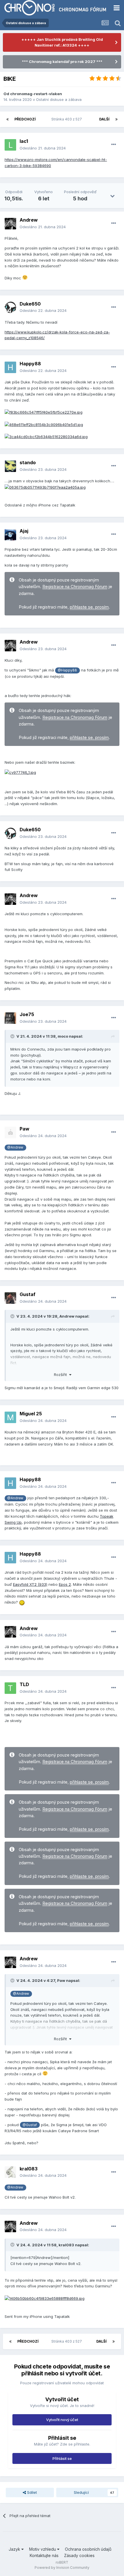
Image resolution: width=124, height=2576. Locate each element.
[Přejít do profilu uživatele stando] (10, 466)
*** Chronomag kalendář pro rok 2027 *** (62, 62)
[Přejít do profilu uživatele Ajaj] (10, 535)
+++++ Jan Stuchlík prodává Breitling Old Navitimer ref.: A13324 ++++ (62, 42)
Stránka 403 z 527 (67, 119)
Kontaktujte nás (44, 2555)
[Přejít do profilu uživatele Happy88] (10, 367)
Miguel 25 (31, 1414)
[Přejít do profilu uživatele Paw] (10, 1132)
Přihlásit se (62, 2458)
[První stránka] (7, 119)
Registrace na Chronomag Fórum (75, 587)
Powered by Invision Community (62, 2568)
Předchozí (25, 119)
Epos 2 (65, 1584)
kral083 (29, 2169)
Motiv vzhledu (43, 2549)
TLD (24, 1684)
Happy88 (30, 364)
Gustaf (28, 1294)
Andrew (29, 220)
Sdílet (31, 2492)
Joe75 (27, 1014)
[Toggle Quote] (13, 1036)
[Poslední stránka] (117, 119)
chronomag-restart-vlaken (36, 94)
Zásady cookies (79, 2555)
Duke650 (30, 304)
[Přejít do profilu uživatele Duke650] (10, 307)
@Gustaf (30, 2125)
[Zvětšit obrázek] (44, 412)
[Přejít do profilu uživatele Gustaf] (10, 1298)
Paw (25, 1129)
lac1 (24, 141)
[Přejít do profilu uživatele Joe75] (10, 1018)
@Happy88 (67, 670)
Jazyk (15, 2549)
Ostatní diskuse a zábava (59, 99)
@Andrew (15, 1147)
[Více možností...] (114, 145)
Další (104, 119)
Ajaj (24, 531)
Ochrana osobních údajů (88, 2549)
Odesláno (43, 148)
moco (63, 1036)
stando (28, 462)
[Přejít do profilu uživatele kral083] (10, 2172)
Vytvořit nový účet (62, 2420)
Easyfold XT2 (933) (30, 1584)
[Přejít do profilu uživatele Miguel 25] (10, 1417)
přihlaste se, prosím (89, 607)
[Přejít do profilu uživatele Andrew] (10, 224)
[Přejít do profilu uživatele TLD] (10, 1688)
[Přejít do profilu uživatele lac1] (10, 145)
